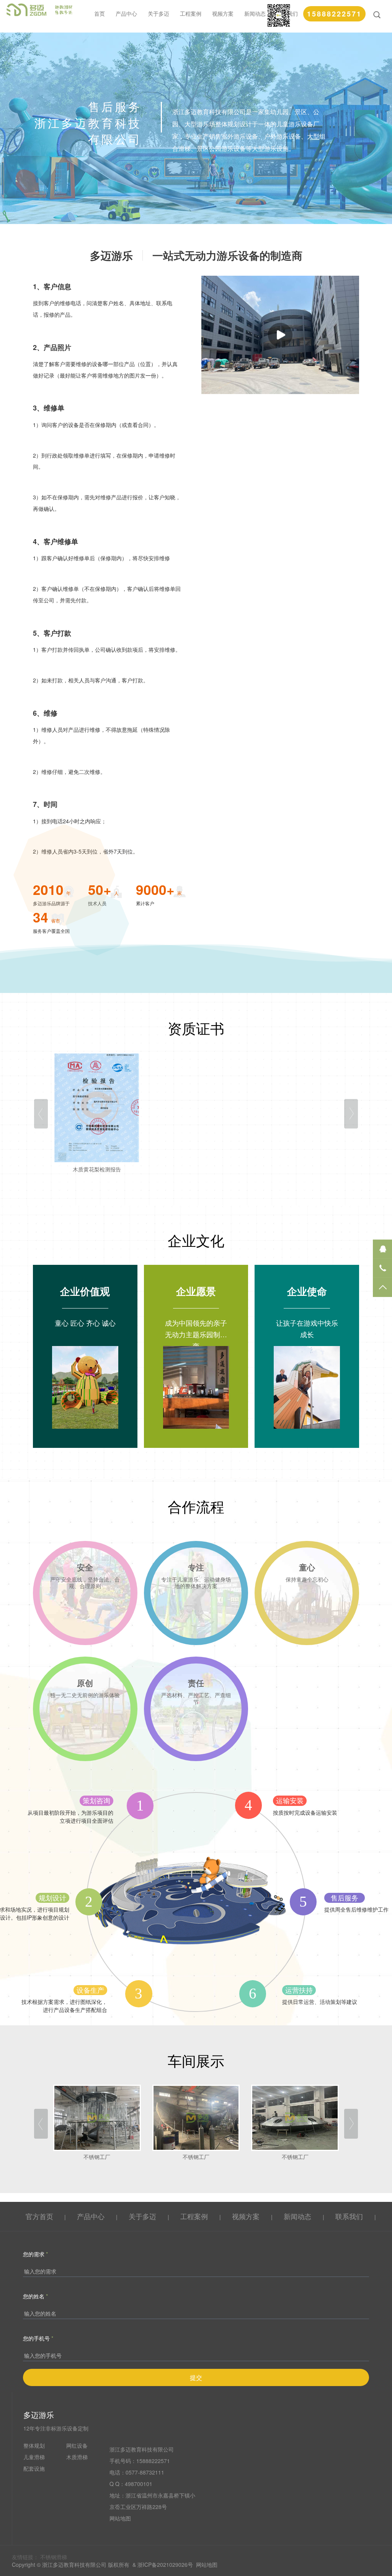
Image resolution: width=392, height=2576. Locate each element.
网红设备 (77, 2445)
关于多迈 (158, 13)
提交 (196, 2377)
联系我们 (350, 2216)
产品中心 (126, 13)
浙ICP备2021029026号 (165, 2565)
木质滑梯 (77, 2457)
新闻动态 (255, 13)
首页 (100, 13)
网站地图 (120, 2518)
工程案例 (191, 13)
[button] (41, 1114)
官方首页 (39, 2216)
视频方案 (223, 13)
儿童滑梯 (34, 2457)
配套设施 (34, 2468)
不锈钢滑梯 (54, 2557)
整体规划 (34, 2445)
